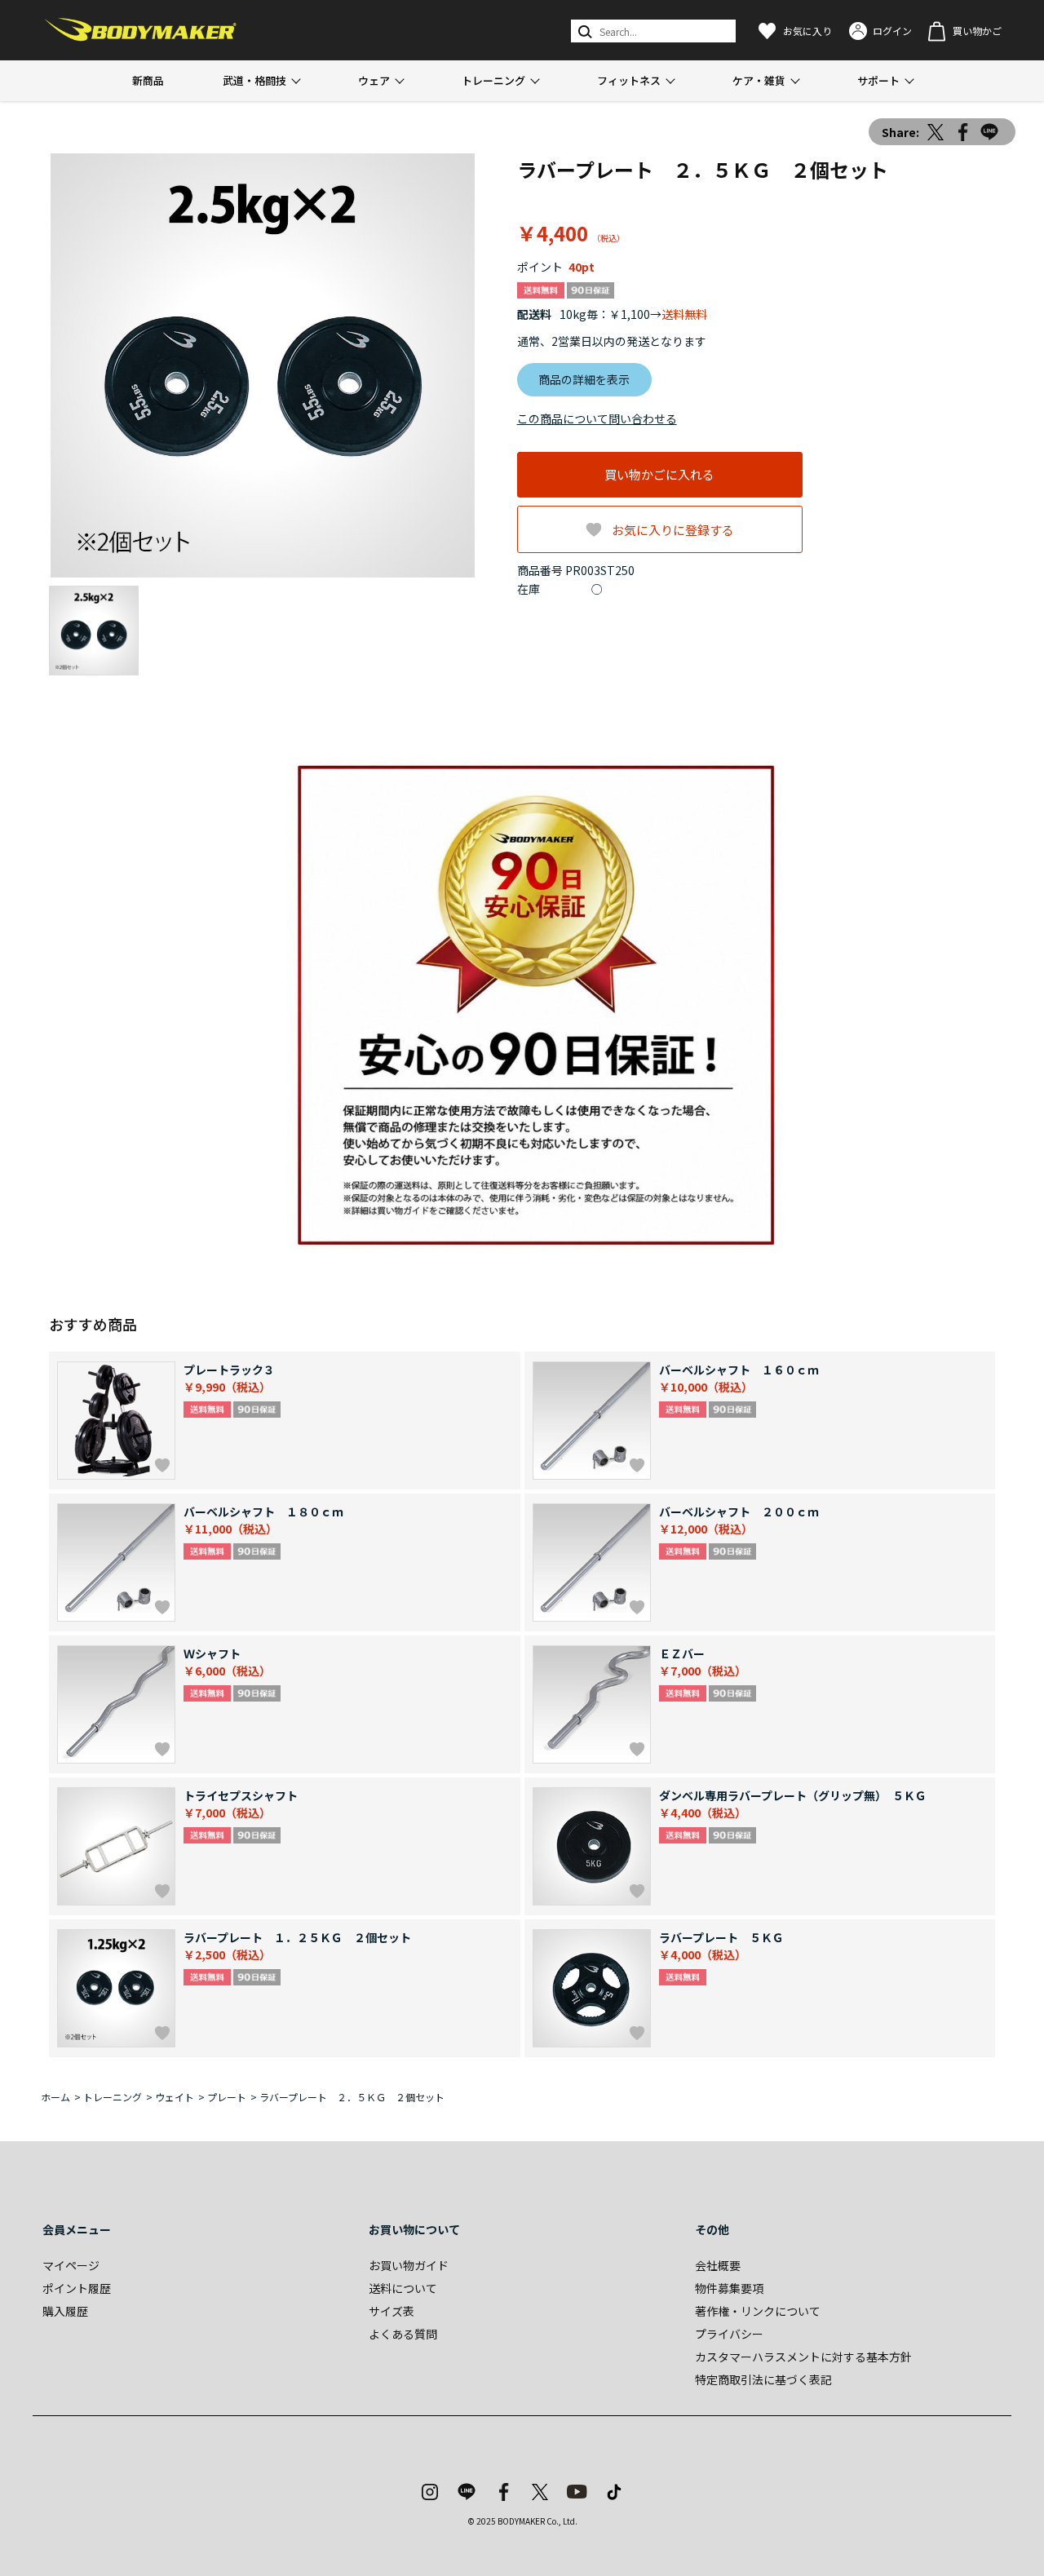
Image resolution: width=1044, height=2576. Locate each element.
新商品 (148, 80)
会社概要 (718, 2265)
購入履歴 (65, 2311)
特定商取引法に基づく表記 (763, 2379)
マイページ (71, 2265)
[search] (584, 31)
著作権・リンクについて (758, 2311)
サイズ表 (391, 2311)
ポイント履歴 (77, 2288)
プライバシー (729, 2334)
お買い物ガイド (409, 2265)
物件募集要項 (729, 2288)
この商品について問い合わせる (597, 418)
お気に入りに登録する (673, 530)
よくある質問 (403, 2334)
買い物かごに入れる (659, 474)
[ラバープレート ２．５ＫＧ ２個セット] (263, 365)
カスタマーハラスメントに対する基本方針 (803, 2357)
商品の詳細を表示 (584, 379)
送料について (403, 2288)
